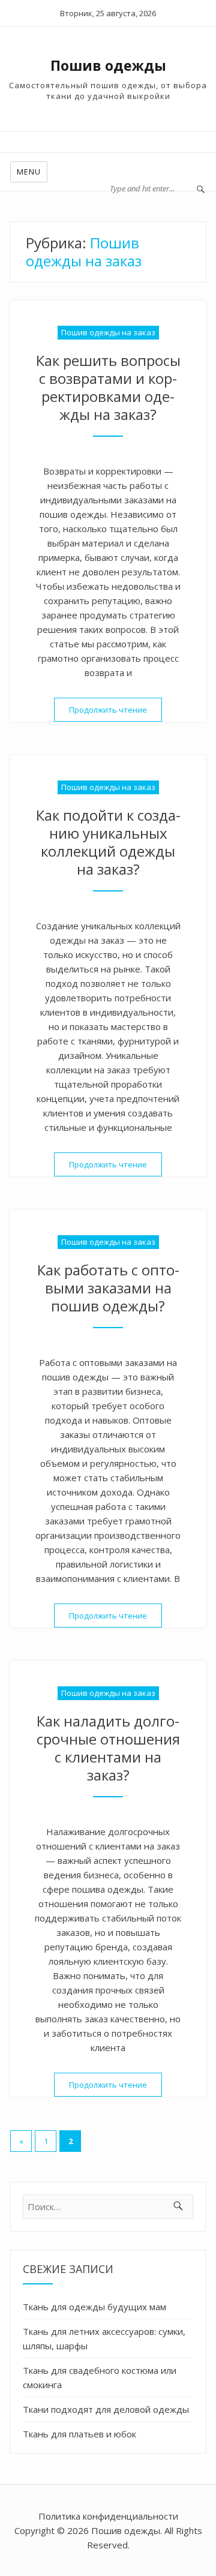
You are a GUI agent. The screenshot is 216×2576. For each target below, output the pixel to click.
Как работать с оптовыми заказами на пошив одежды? (108, 1288)
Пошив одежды (108, 65)
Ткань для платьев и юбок (79, 2434)
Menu (29, 172)
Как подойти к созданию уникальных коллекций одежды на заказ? (108, 842)
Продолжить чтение (115, 710)
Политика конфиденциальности (108, 2516)
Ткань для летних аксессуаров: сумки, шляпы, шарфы (104, 2338)
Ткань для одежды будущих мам (94, 2307)
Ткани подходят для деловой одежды (106, 2409)
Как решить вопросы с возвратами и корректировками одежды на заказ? (108, 387)
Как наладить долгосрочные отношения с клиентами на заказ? (108, 1748)
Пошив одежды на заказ (108, 332)
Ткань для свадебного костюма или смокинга (100, 2377)
